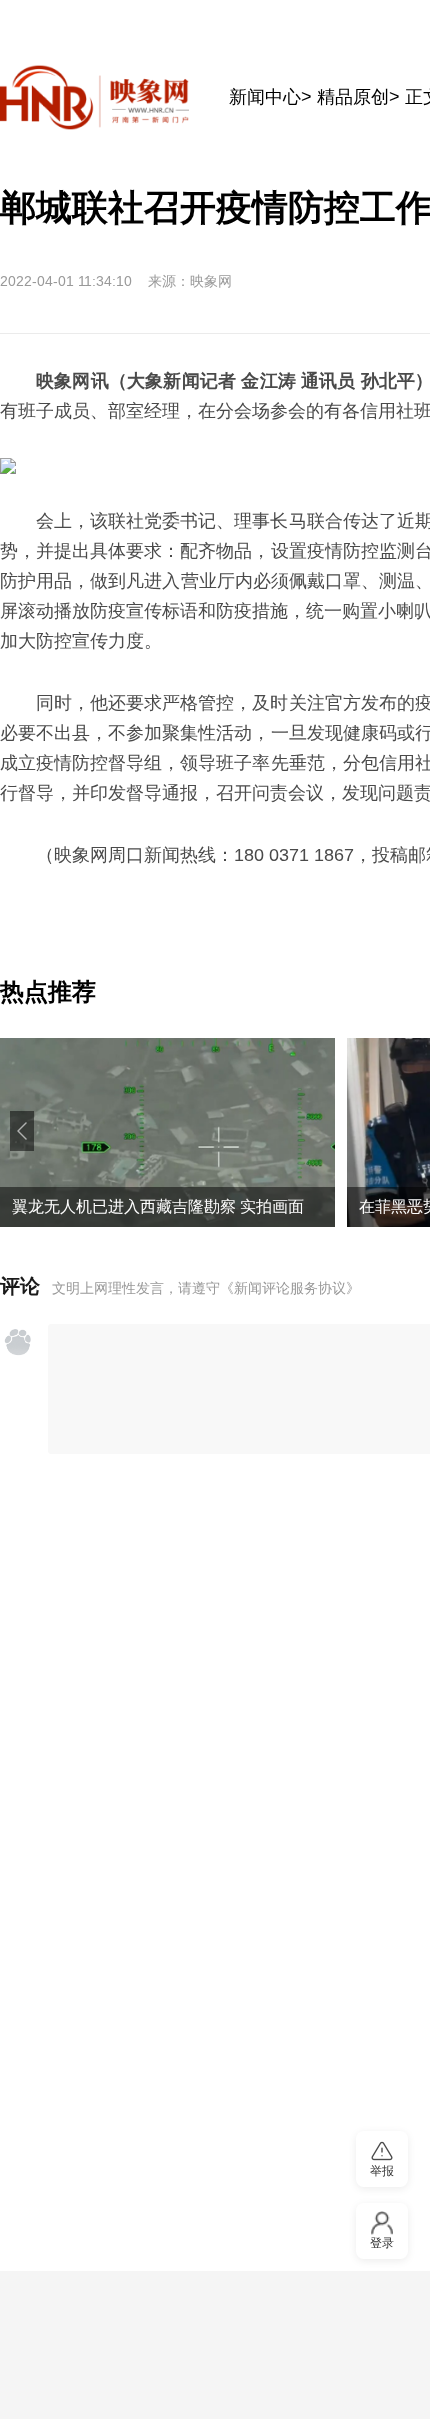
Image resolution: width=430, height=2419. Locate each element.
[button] (22, 1131)
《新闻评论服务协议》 (290, 1288)
